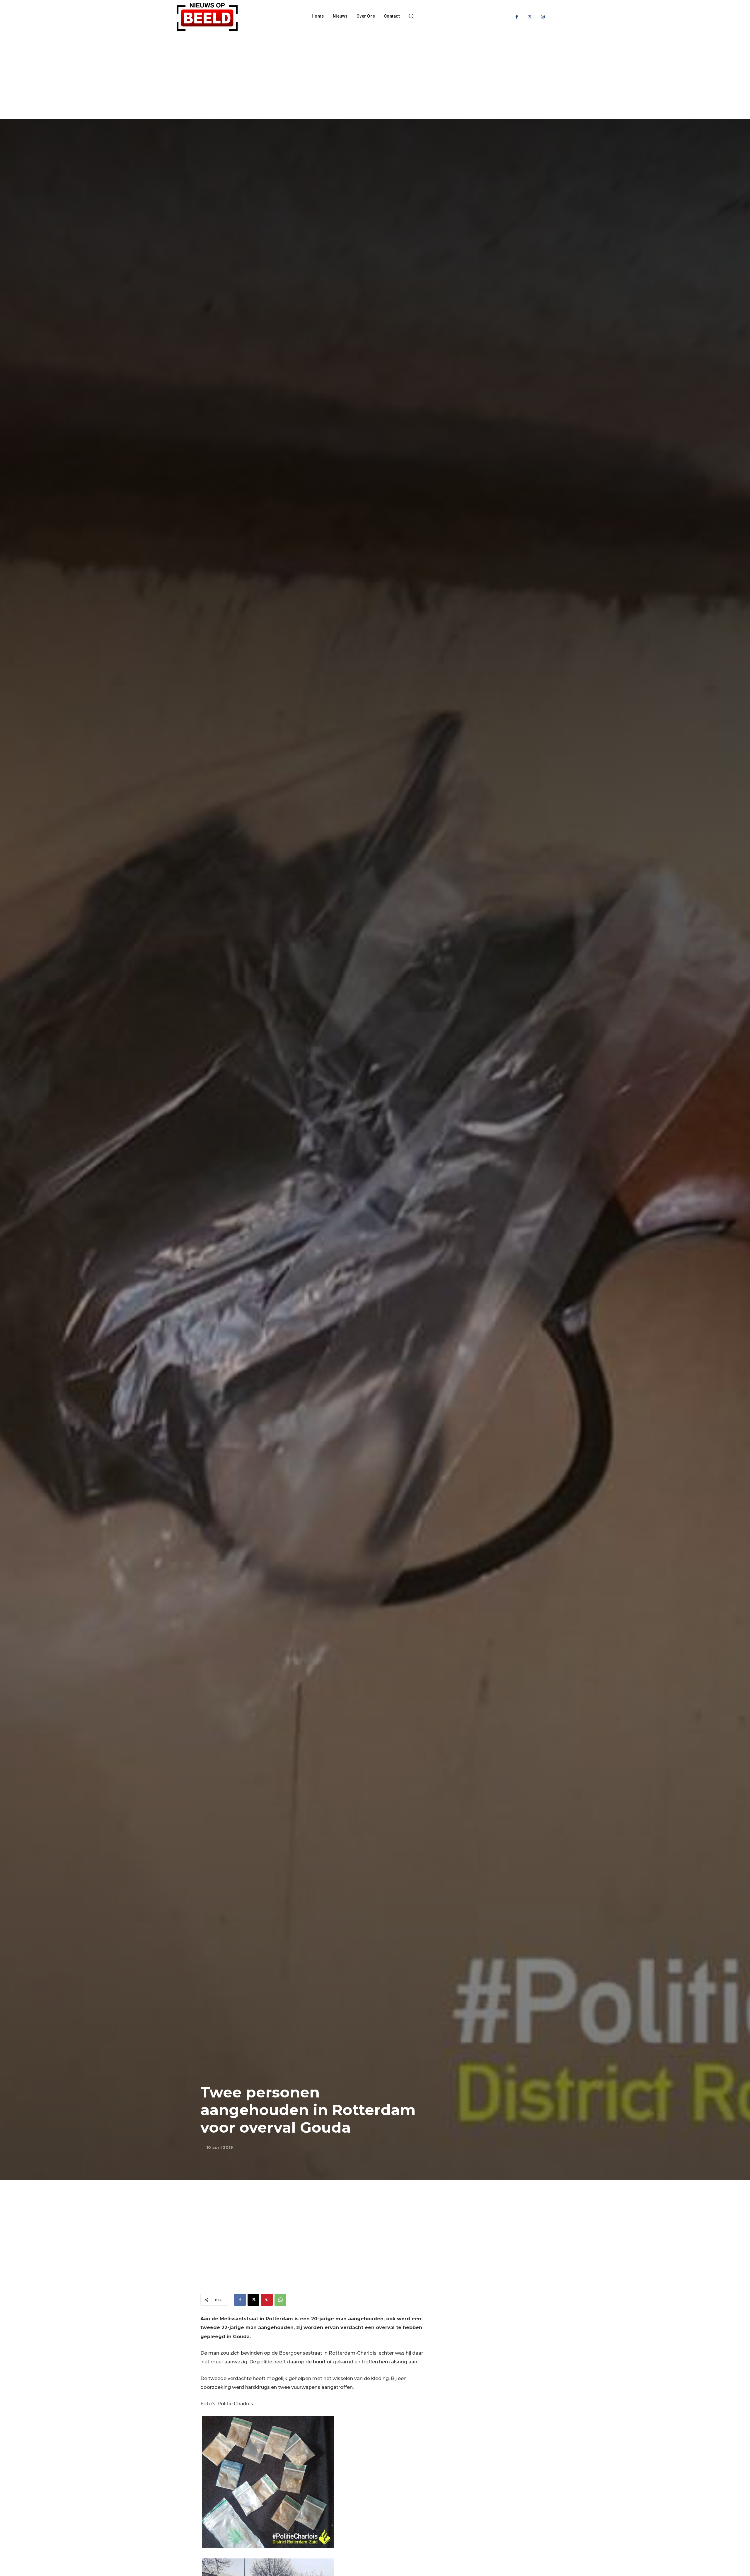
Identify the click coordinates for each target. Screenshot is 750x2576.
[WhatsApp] (280, 2300)
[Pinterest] (267, 2300)
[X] (253, 2300)
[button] (411, 16)
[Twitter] (530, 17)
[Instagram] (543, 17)
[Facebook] (517, 17)
